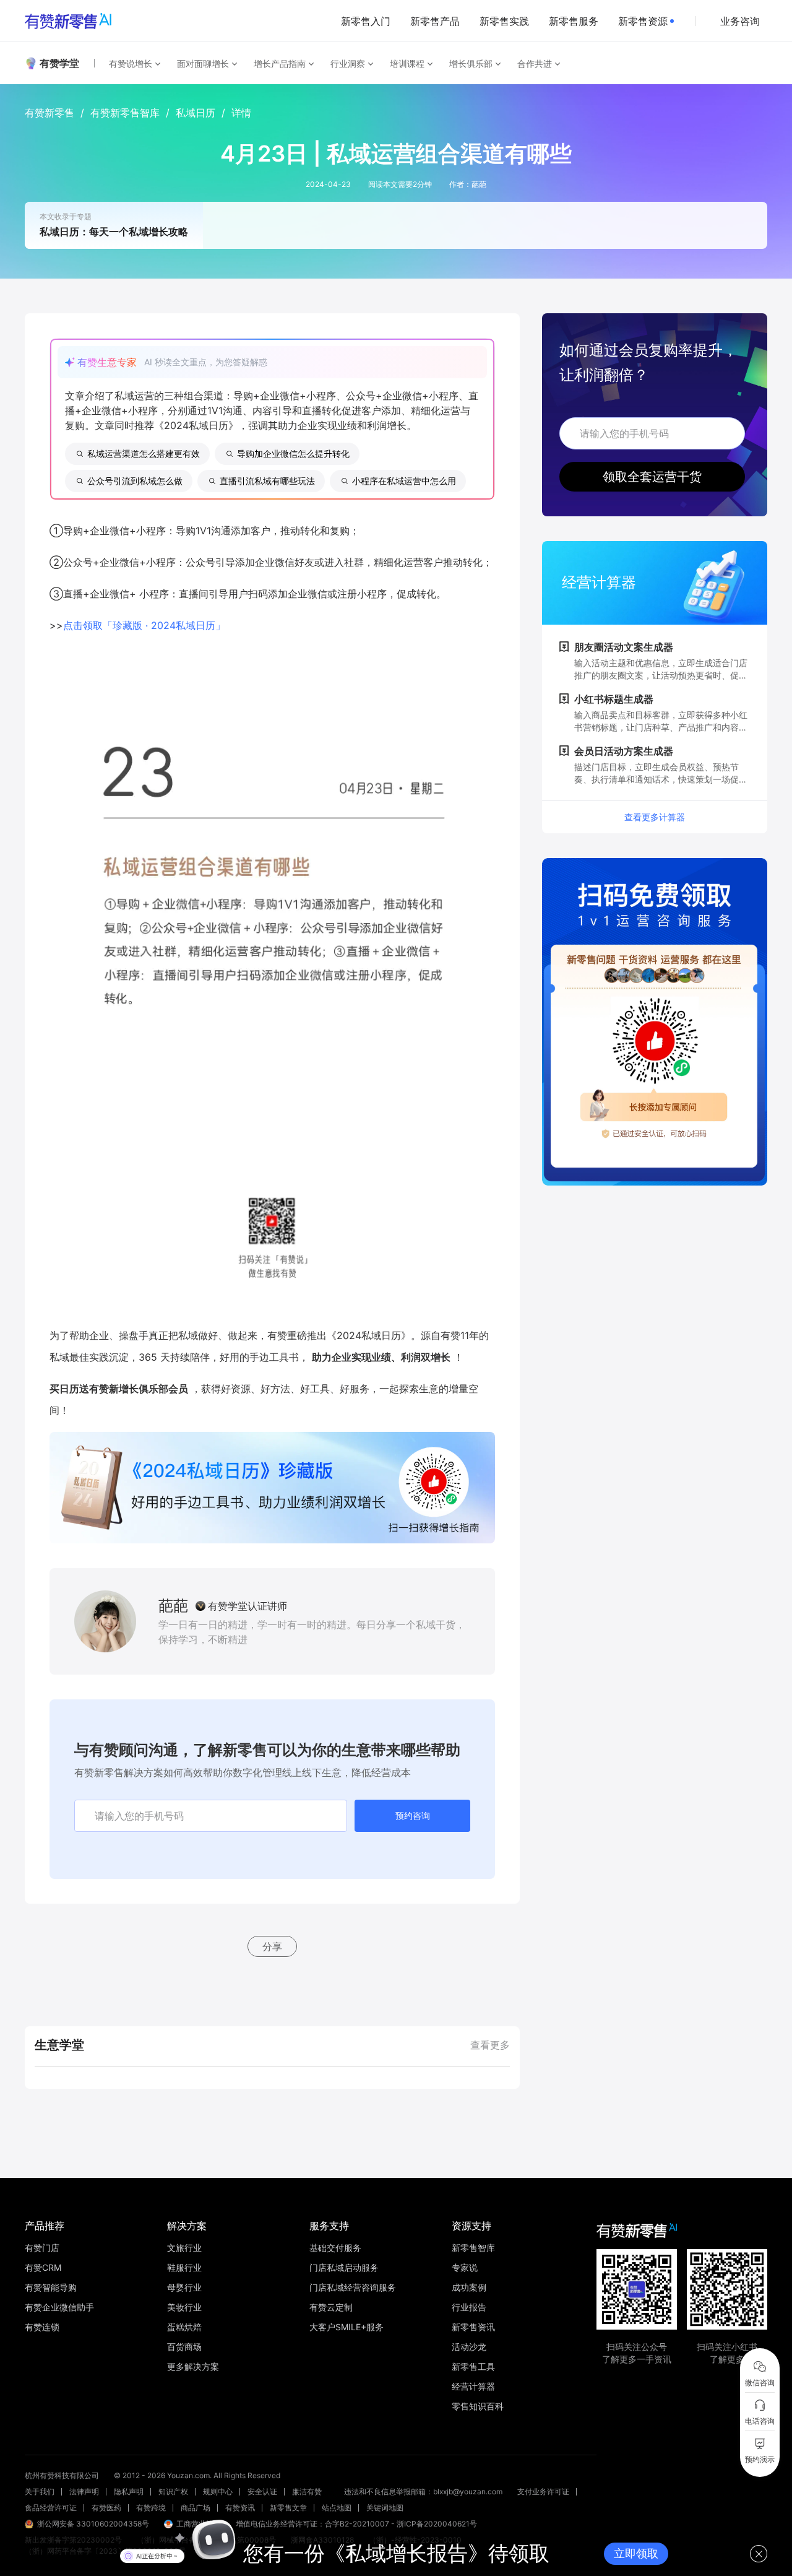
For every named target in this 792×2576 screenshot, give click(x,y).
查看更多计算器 (655, 817)
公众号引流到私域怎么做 (135, 481)
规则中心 (218, 2491)
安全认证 (262, 2491)
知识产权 (173, 2491)
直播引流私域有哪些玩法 (267, 481)
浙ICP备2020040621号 (437, 2524)
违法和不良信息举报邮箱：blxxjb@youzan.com (423, 2491)
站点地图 (337, 2508)
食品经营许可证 (51, 2508)
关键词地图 (385, 2508)
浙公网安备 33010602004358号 (93, 2524)
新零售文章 (288, 2508)
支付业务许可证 (543, 2491)
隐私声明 (129, 2491)
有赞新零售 (49, 113)
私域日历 (196, 113)
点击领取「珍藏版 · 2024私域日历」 (144, 625)
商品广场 (196, 2508)
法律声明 (84, 2491)
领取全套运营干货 (652, 477)
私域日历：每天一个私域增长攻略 (114, 232)
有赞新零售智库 (125, 113)
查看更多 (490, 2045)
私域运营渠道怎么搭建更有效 (144, 453)
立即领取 (636, 2553)
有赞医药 (106, 2508)
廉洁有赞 (307, 2491)
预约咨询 (413, 1815)
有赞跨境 (151, 2508)
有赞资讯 (240, 2508)
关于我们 (40, 2491)
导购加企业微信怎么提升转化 (293, 453)
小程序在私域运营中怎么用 (404, 481)
